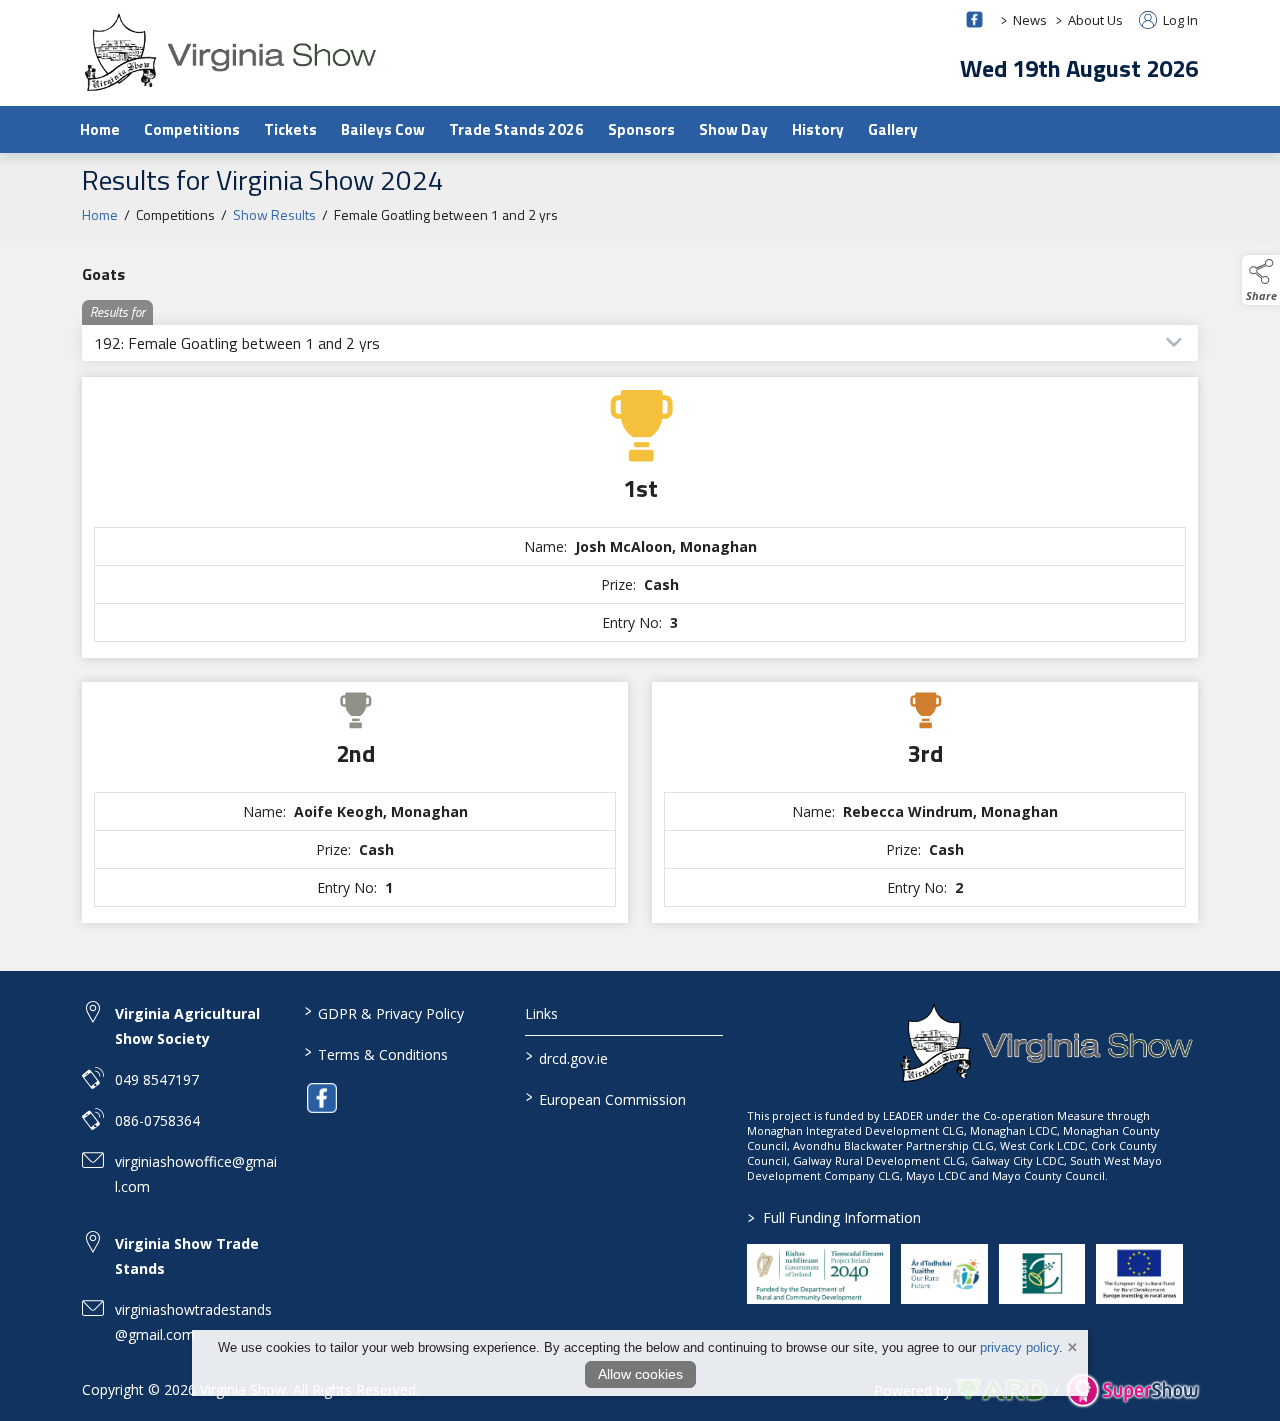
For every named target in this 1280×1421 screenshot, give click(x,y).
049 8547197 (157, 1079)
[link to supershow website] (1132, 1390)
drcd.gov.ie (567, 1057)
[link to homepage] (232, 52)
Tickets (290, 129)
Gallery (893, 129)
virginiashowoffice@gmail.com (196, 1174)
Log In (1179, 20)
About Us (1095, 20)
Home (100, 129)
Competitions (192, 129)
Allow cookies (640, 1374)
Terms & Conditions (375, 1053)
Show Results (274, 214)
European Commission (606, 1098)
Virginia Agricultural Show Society (187, 1026)
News (1030, 20)
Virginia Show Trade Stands (187, 1256)
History (818, 129)
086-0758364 (157, 1120)
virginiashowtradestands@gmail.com (193, 1322)
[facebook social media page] (974, 19)
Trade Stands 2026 (516, 129)
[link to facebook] (322, 1098)
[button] (1261, 280)
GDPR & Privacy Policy (383, 1012)
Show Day (733, 129)
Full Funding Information (834, 1217)
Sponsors (641, 129)
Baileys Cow (383, 129)
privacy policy (1019, 1347)
